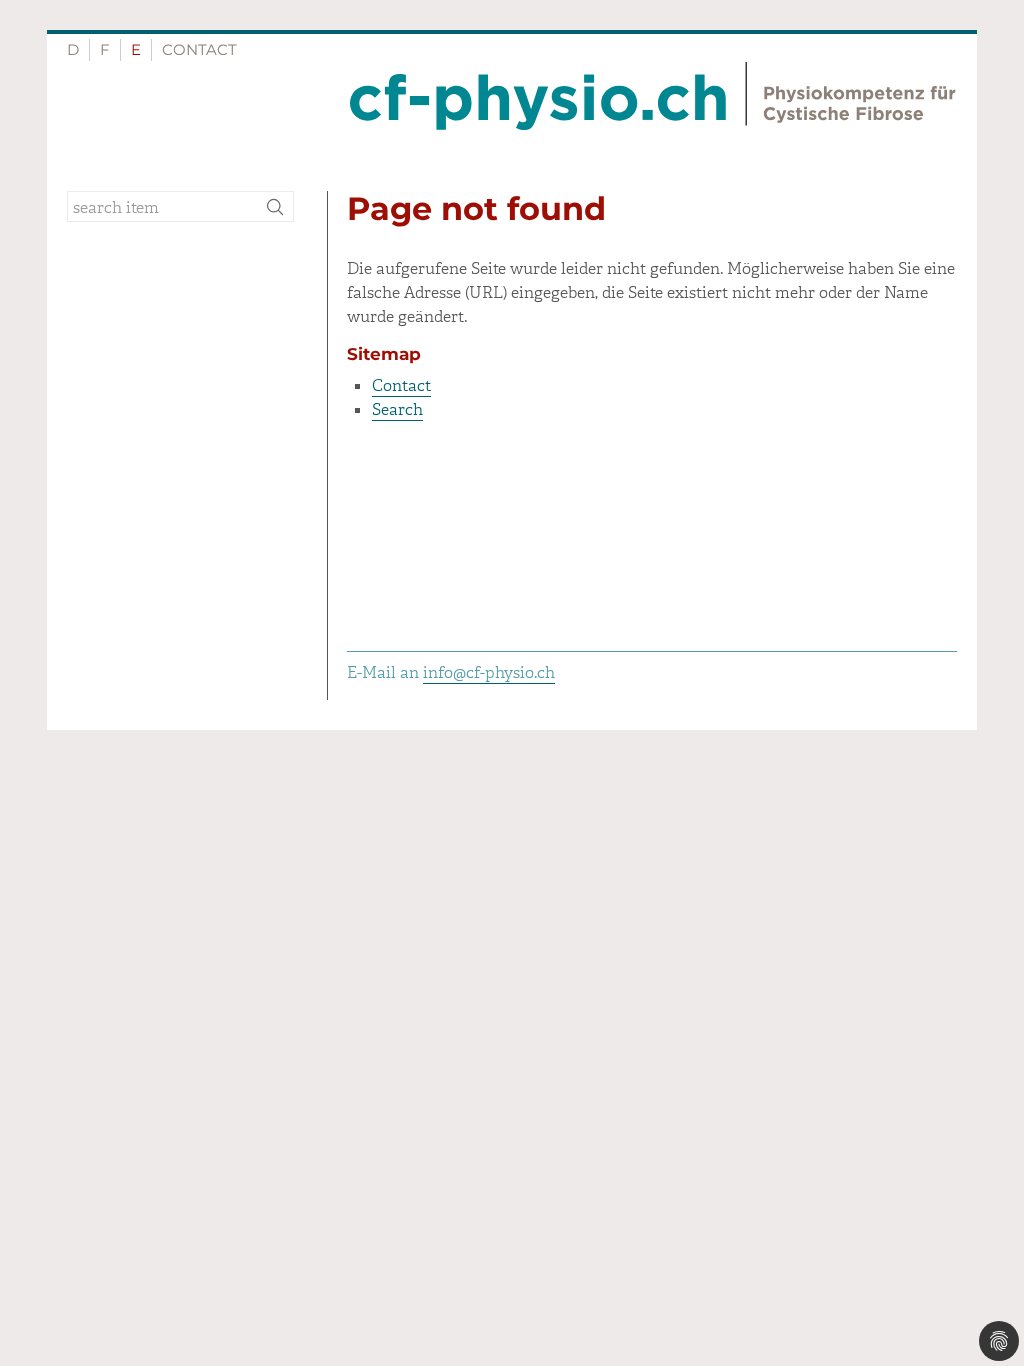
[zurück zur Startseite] (653, 95)
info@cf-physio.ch (489, 672)
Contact (199, 49)
